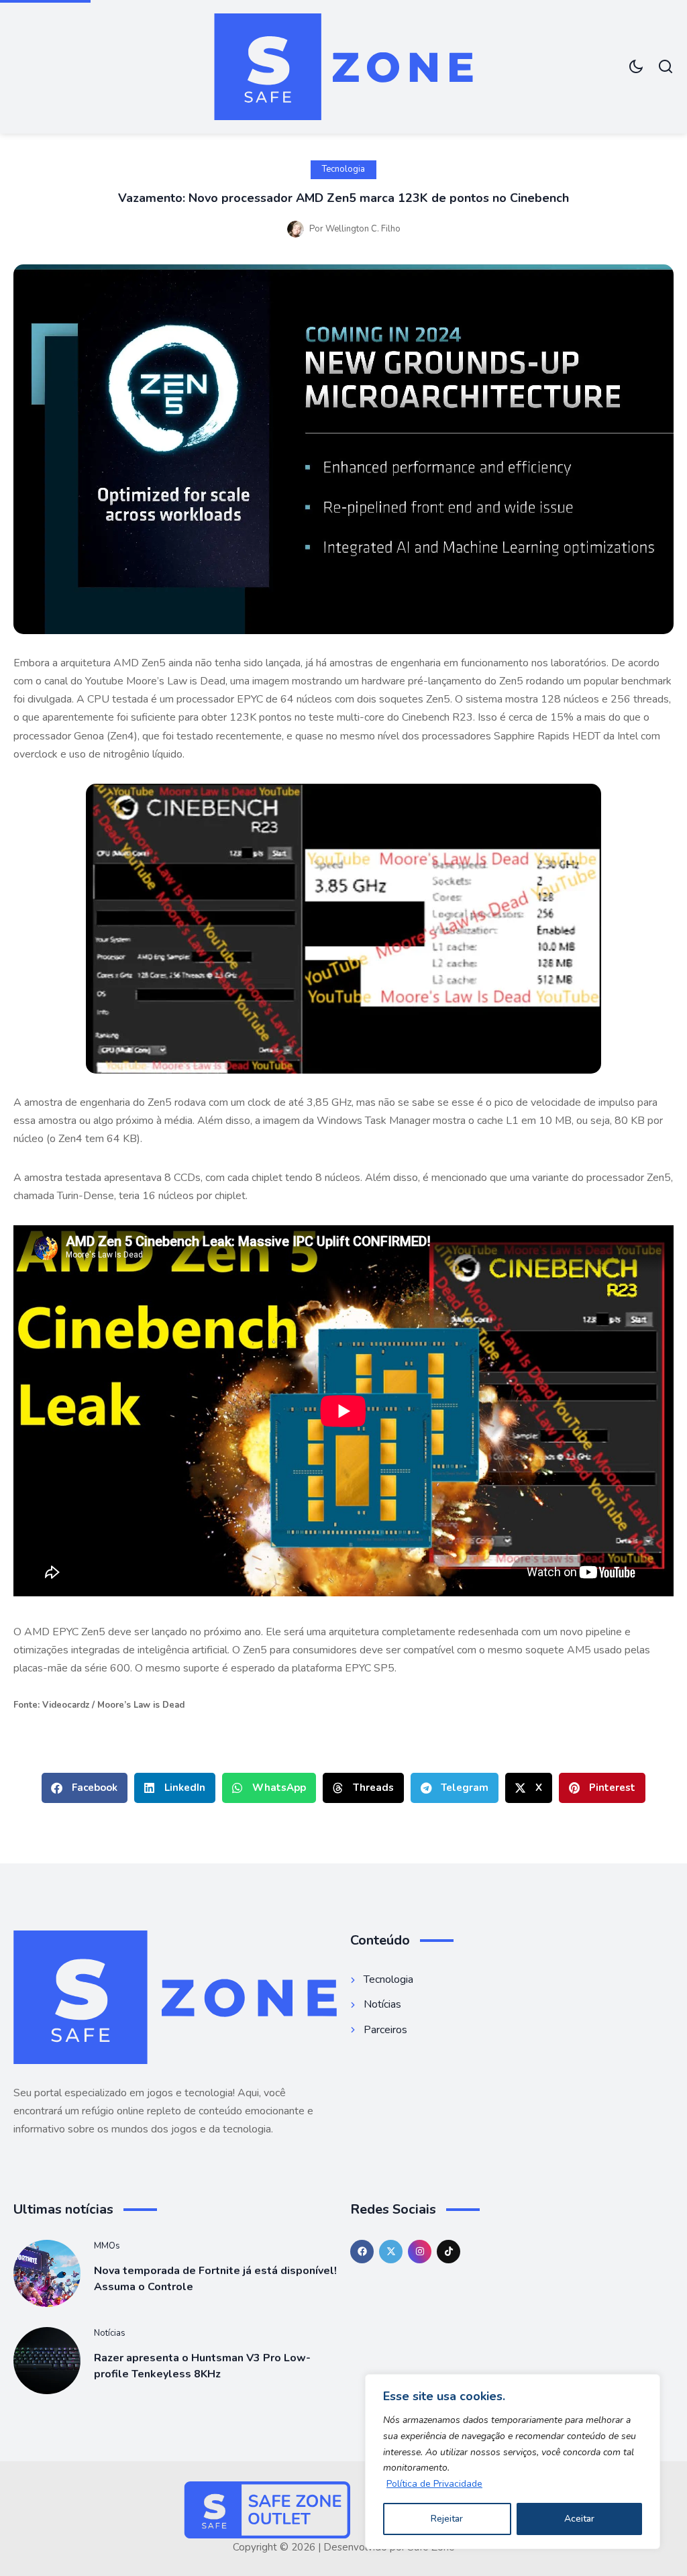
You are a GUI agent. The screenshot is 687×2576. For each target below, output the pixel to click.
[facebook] (362, 2252)
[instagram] (420, 2252)
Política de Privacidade (434, 2484)
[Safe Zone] (343, 67)
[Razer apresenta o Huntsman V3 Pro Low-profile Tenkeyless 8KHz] (47, 2361)
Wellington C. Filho (363, 229)
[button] (85, 1788)
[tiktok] (448, 2252)
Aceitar (579, 2519)
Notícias (110, 2333)
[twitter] (391, 2252)
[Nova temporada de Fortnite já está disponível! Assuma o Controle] (47, 2273)
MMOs (107, 2246)
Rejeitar (447, 2519)
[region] (513, 2462)
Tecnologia (343, 169)
